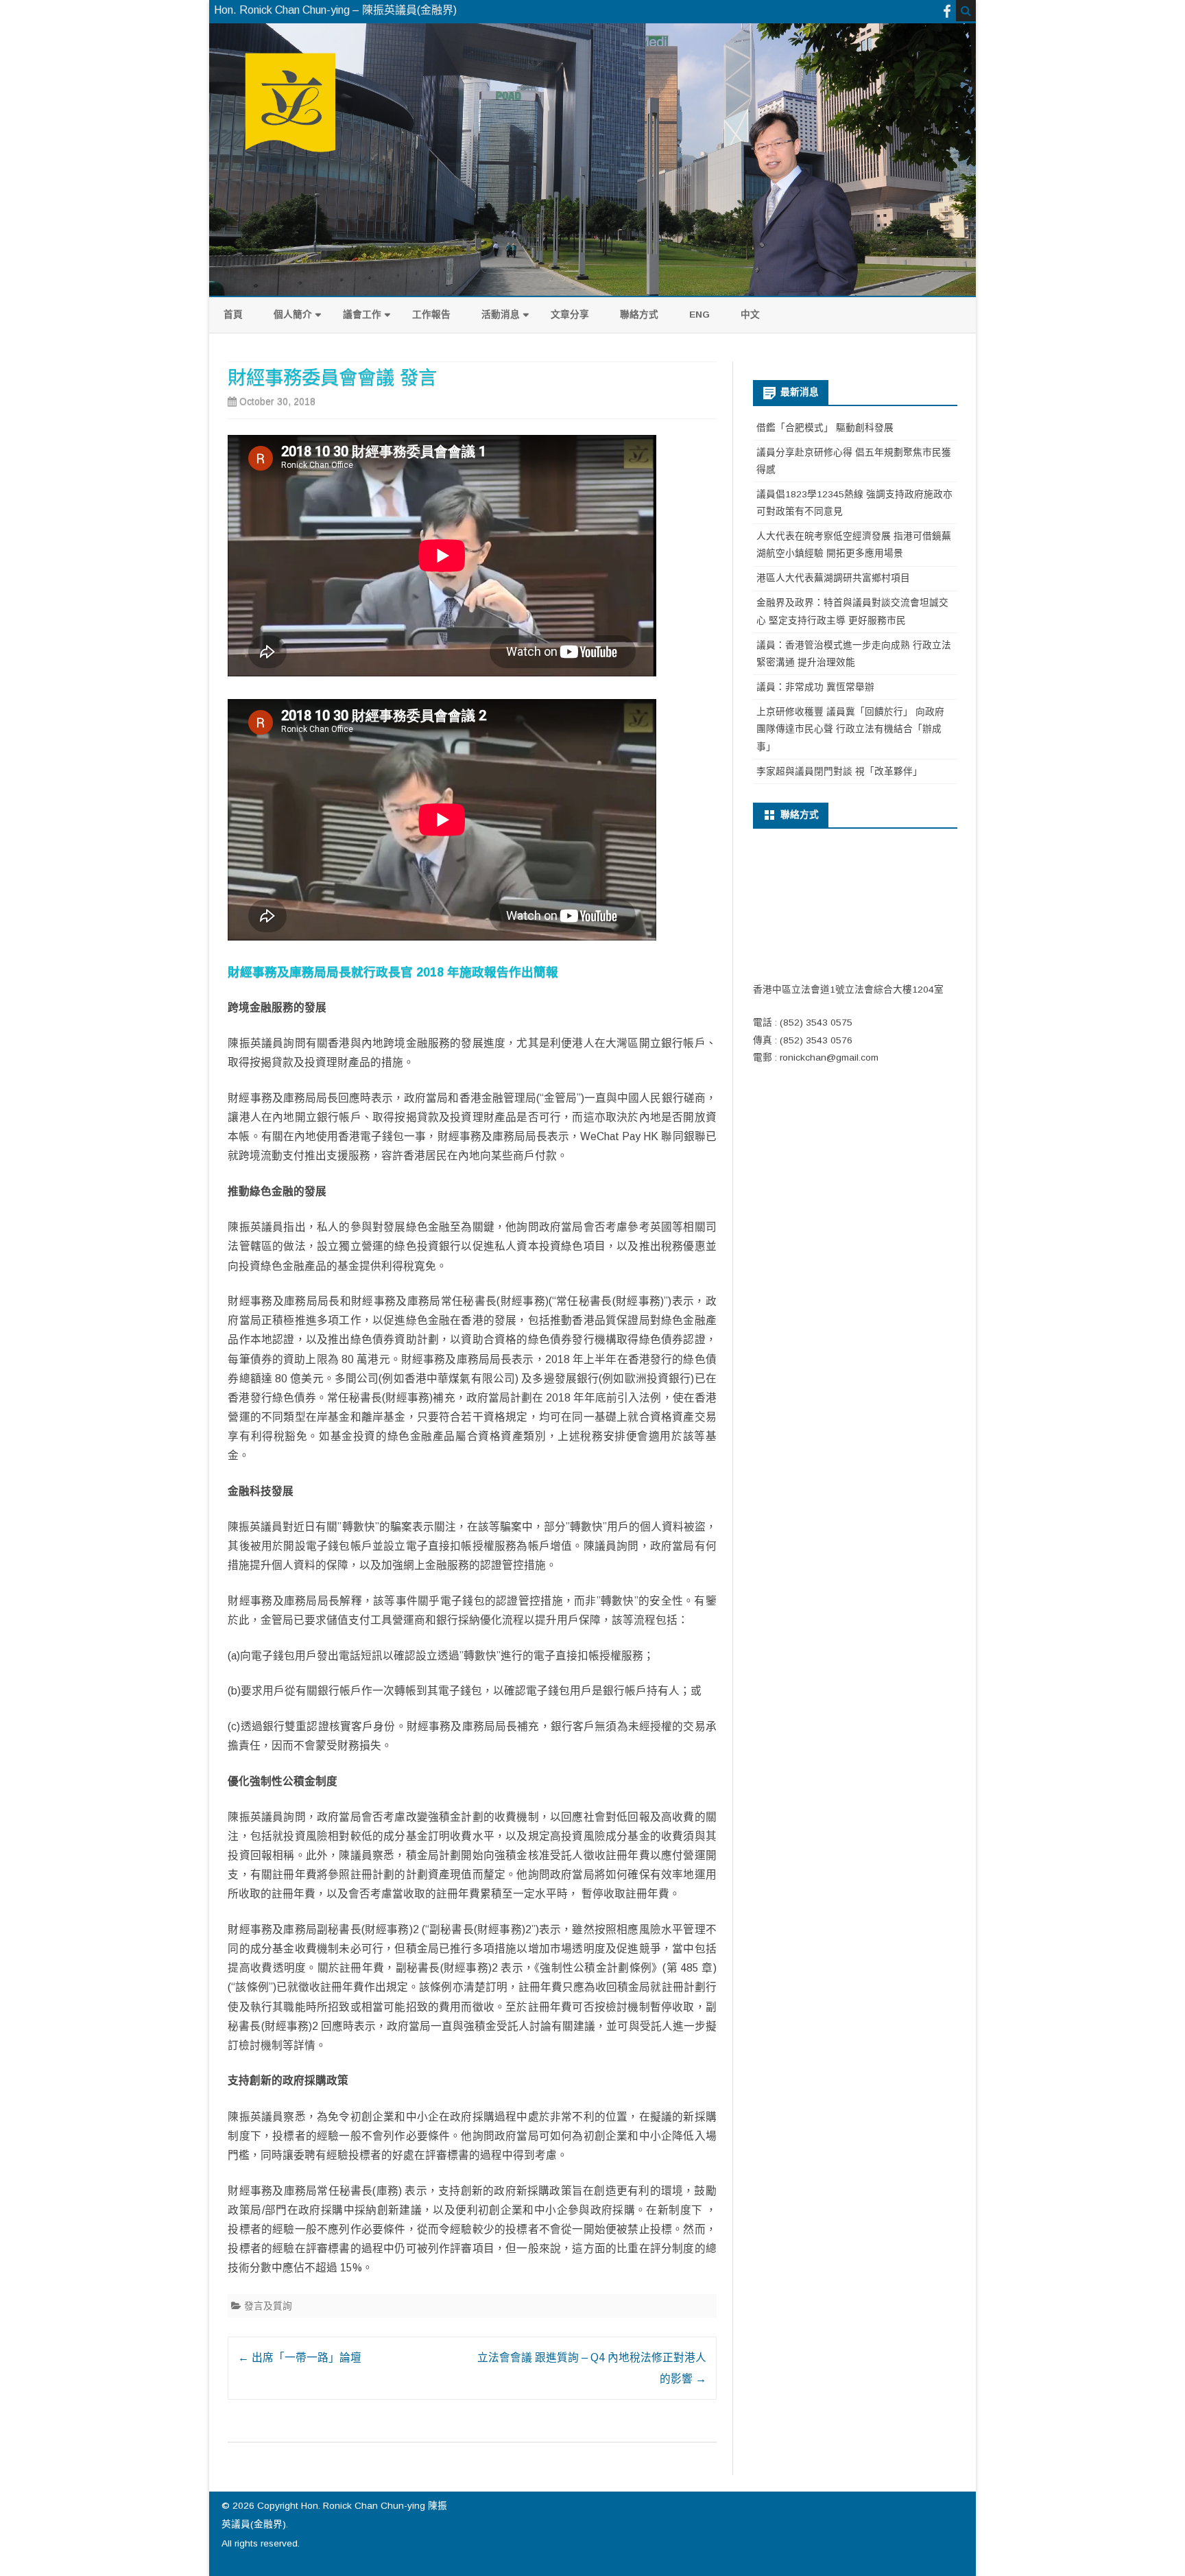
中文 (750, 315)
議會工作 (362, 315)
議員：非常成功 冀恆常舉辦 (815, 687)
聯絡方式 (639, 315)
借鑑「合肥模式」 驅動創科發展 (825, 428)
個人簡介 (293, 315)
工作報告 (431, 315)
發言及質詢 (268, 2306)
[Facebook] (947, 11)
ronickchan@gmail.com (829, 1057)
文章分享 (570, 315)
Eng (699, 315)
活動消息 (501, 315)
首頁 (233, 315)
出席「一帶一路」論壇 (300, 2358)
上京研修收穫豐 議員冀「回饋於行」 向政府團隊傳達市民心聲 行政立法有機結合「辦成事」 (850, 729)
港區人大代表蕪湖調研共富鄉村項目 (833, 578)
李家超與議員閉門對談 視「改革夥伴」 (839, 771)
